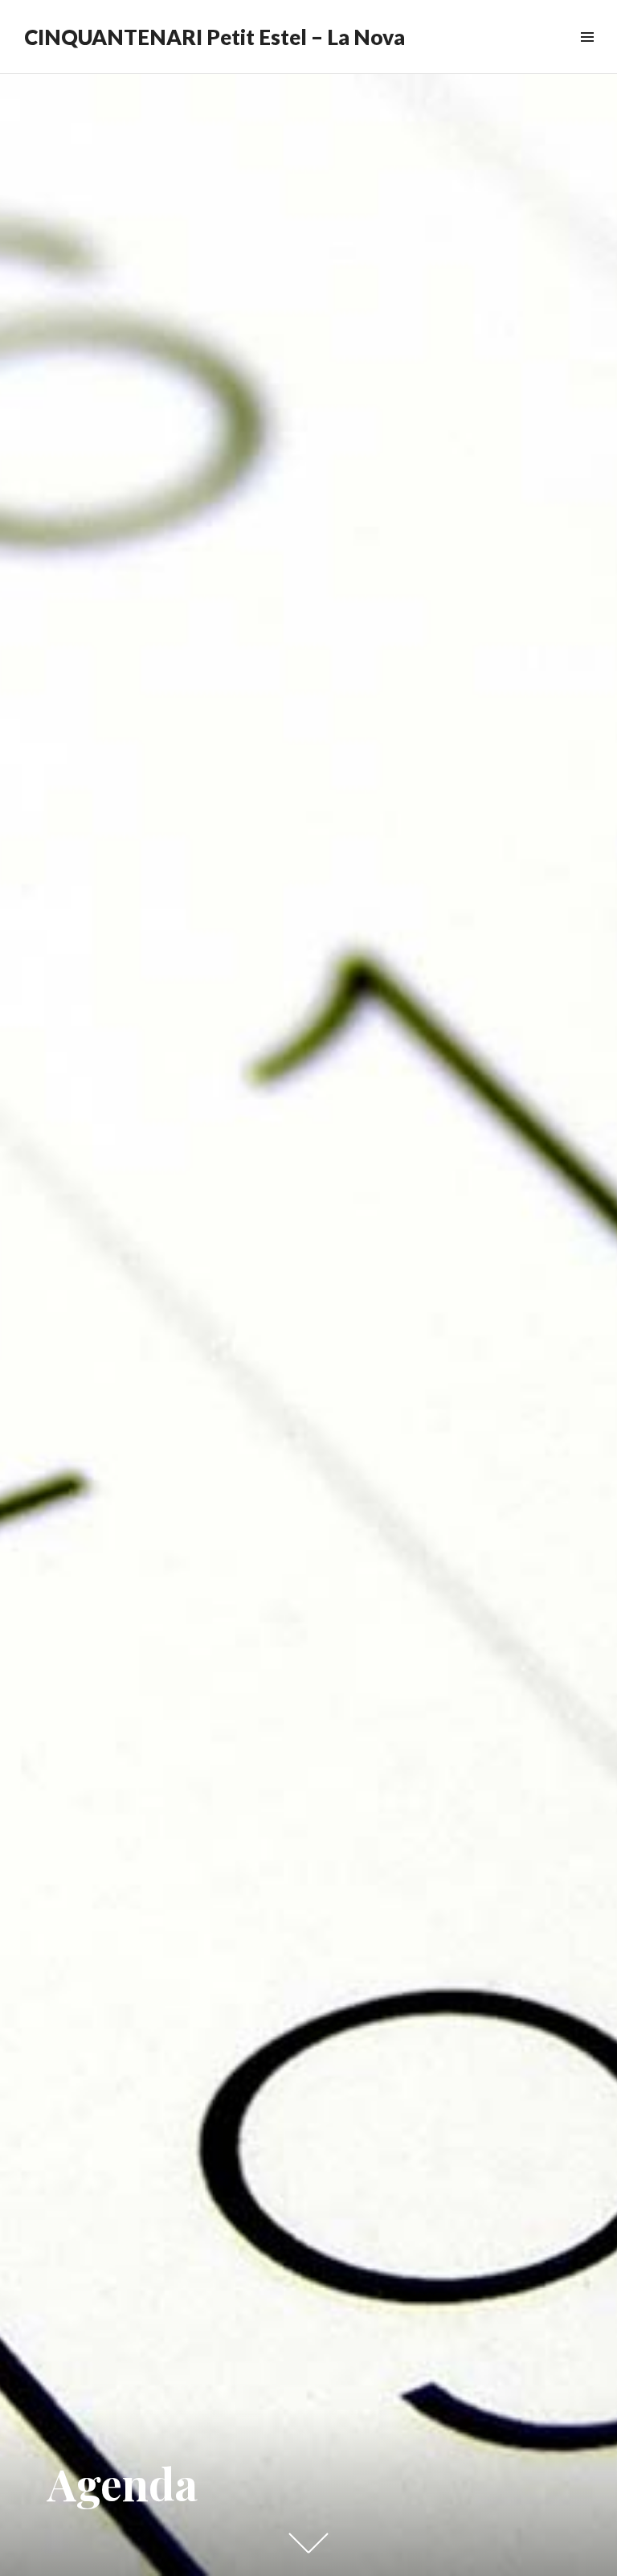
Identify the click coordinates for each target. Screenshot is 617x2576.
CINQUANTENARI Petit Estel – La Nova (215, 37)
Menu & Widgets (587, 55)
